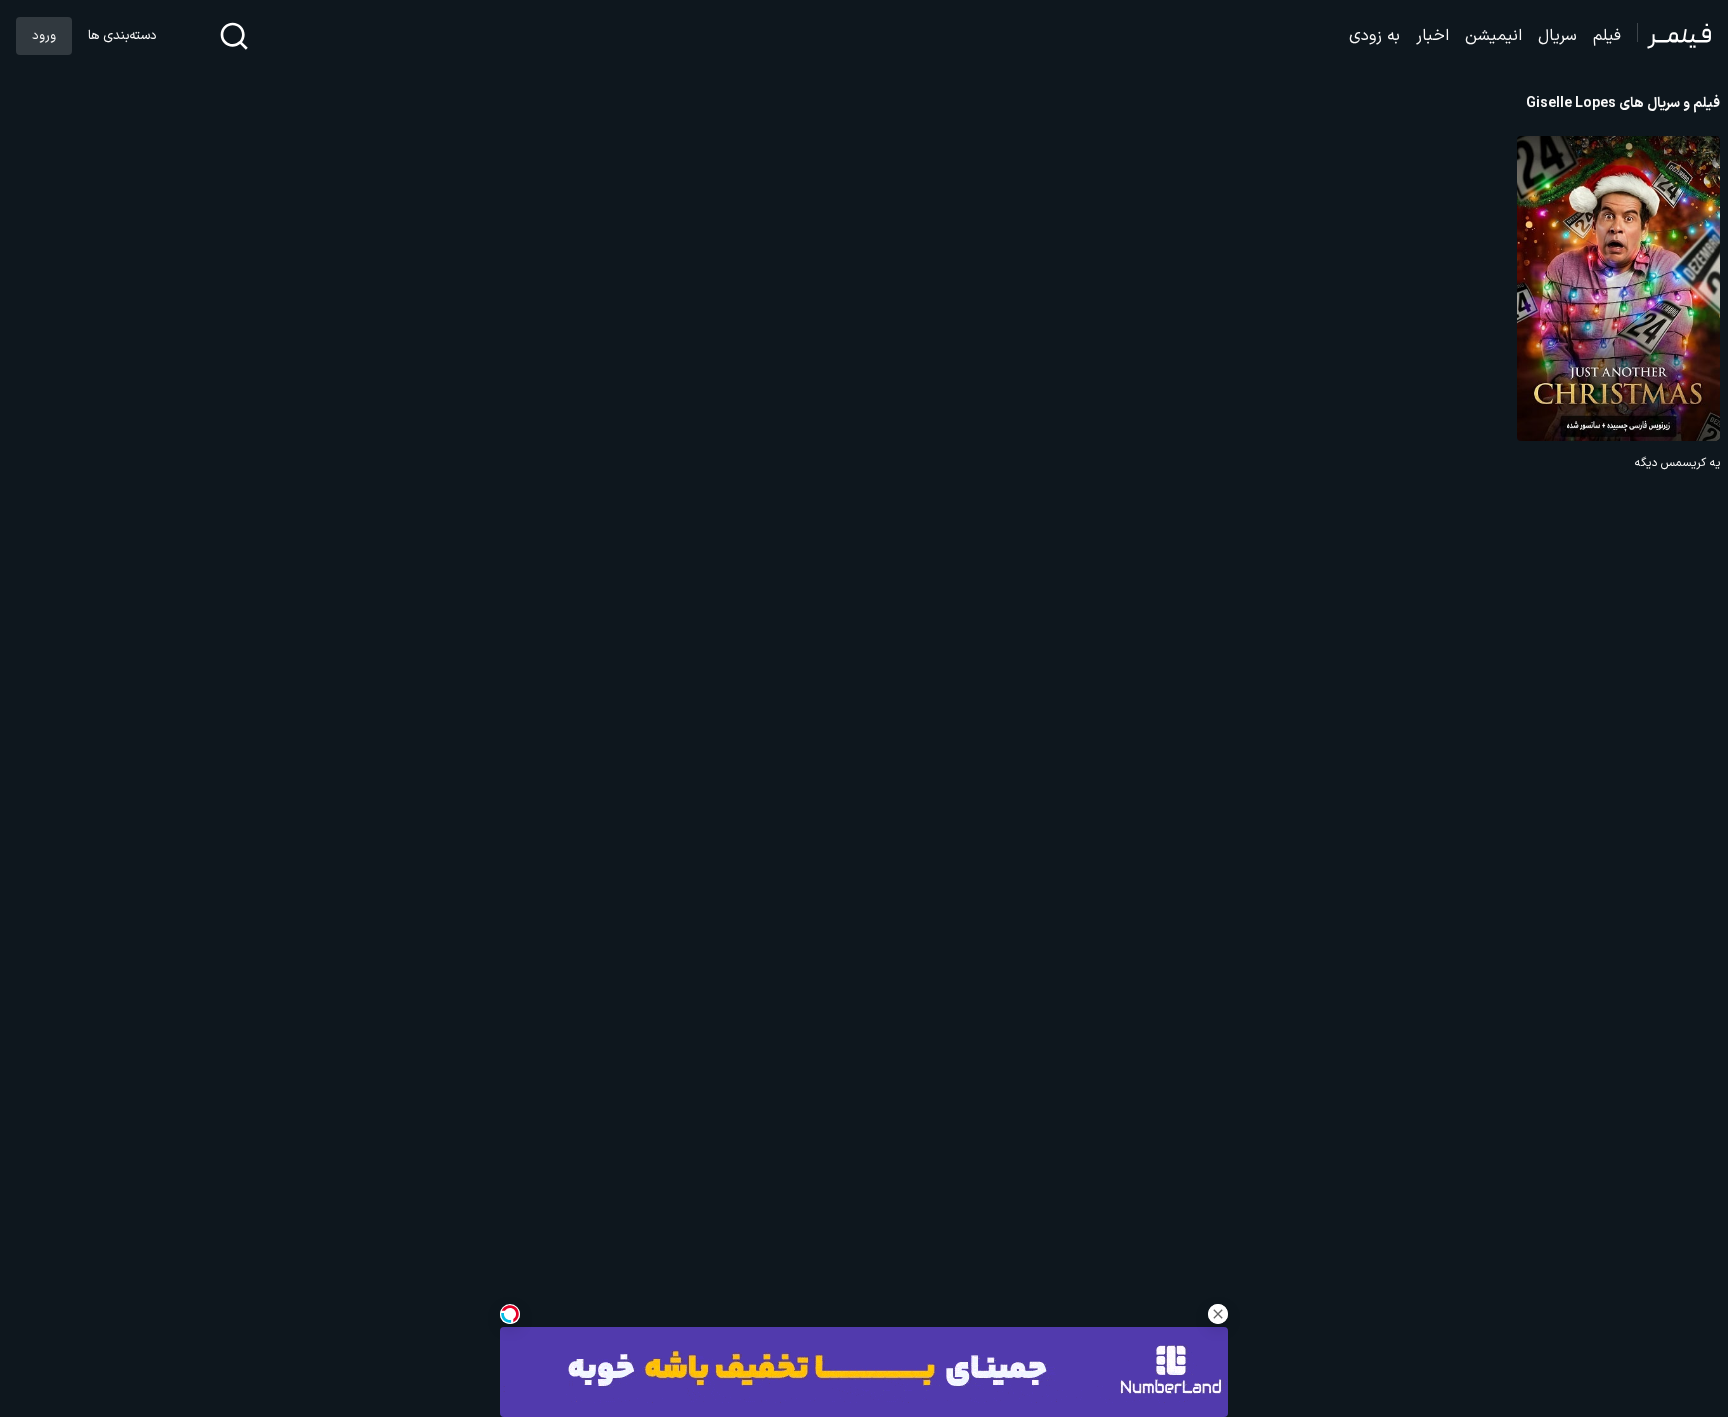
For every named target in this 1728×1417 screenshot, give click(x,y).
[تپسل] (510, 1314)
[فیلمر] (1674, 36)
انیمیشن (1493, 36)
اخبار (1432, 36)
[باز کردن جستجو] (234, 36)
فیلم (1607, 36)
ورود (44, 36)
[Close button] (1218, 1314)
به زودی (1374, 36)
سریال (1557, 36)
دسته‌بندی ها (122, 36)
